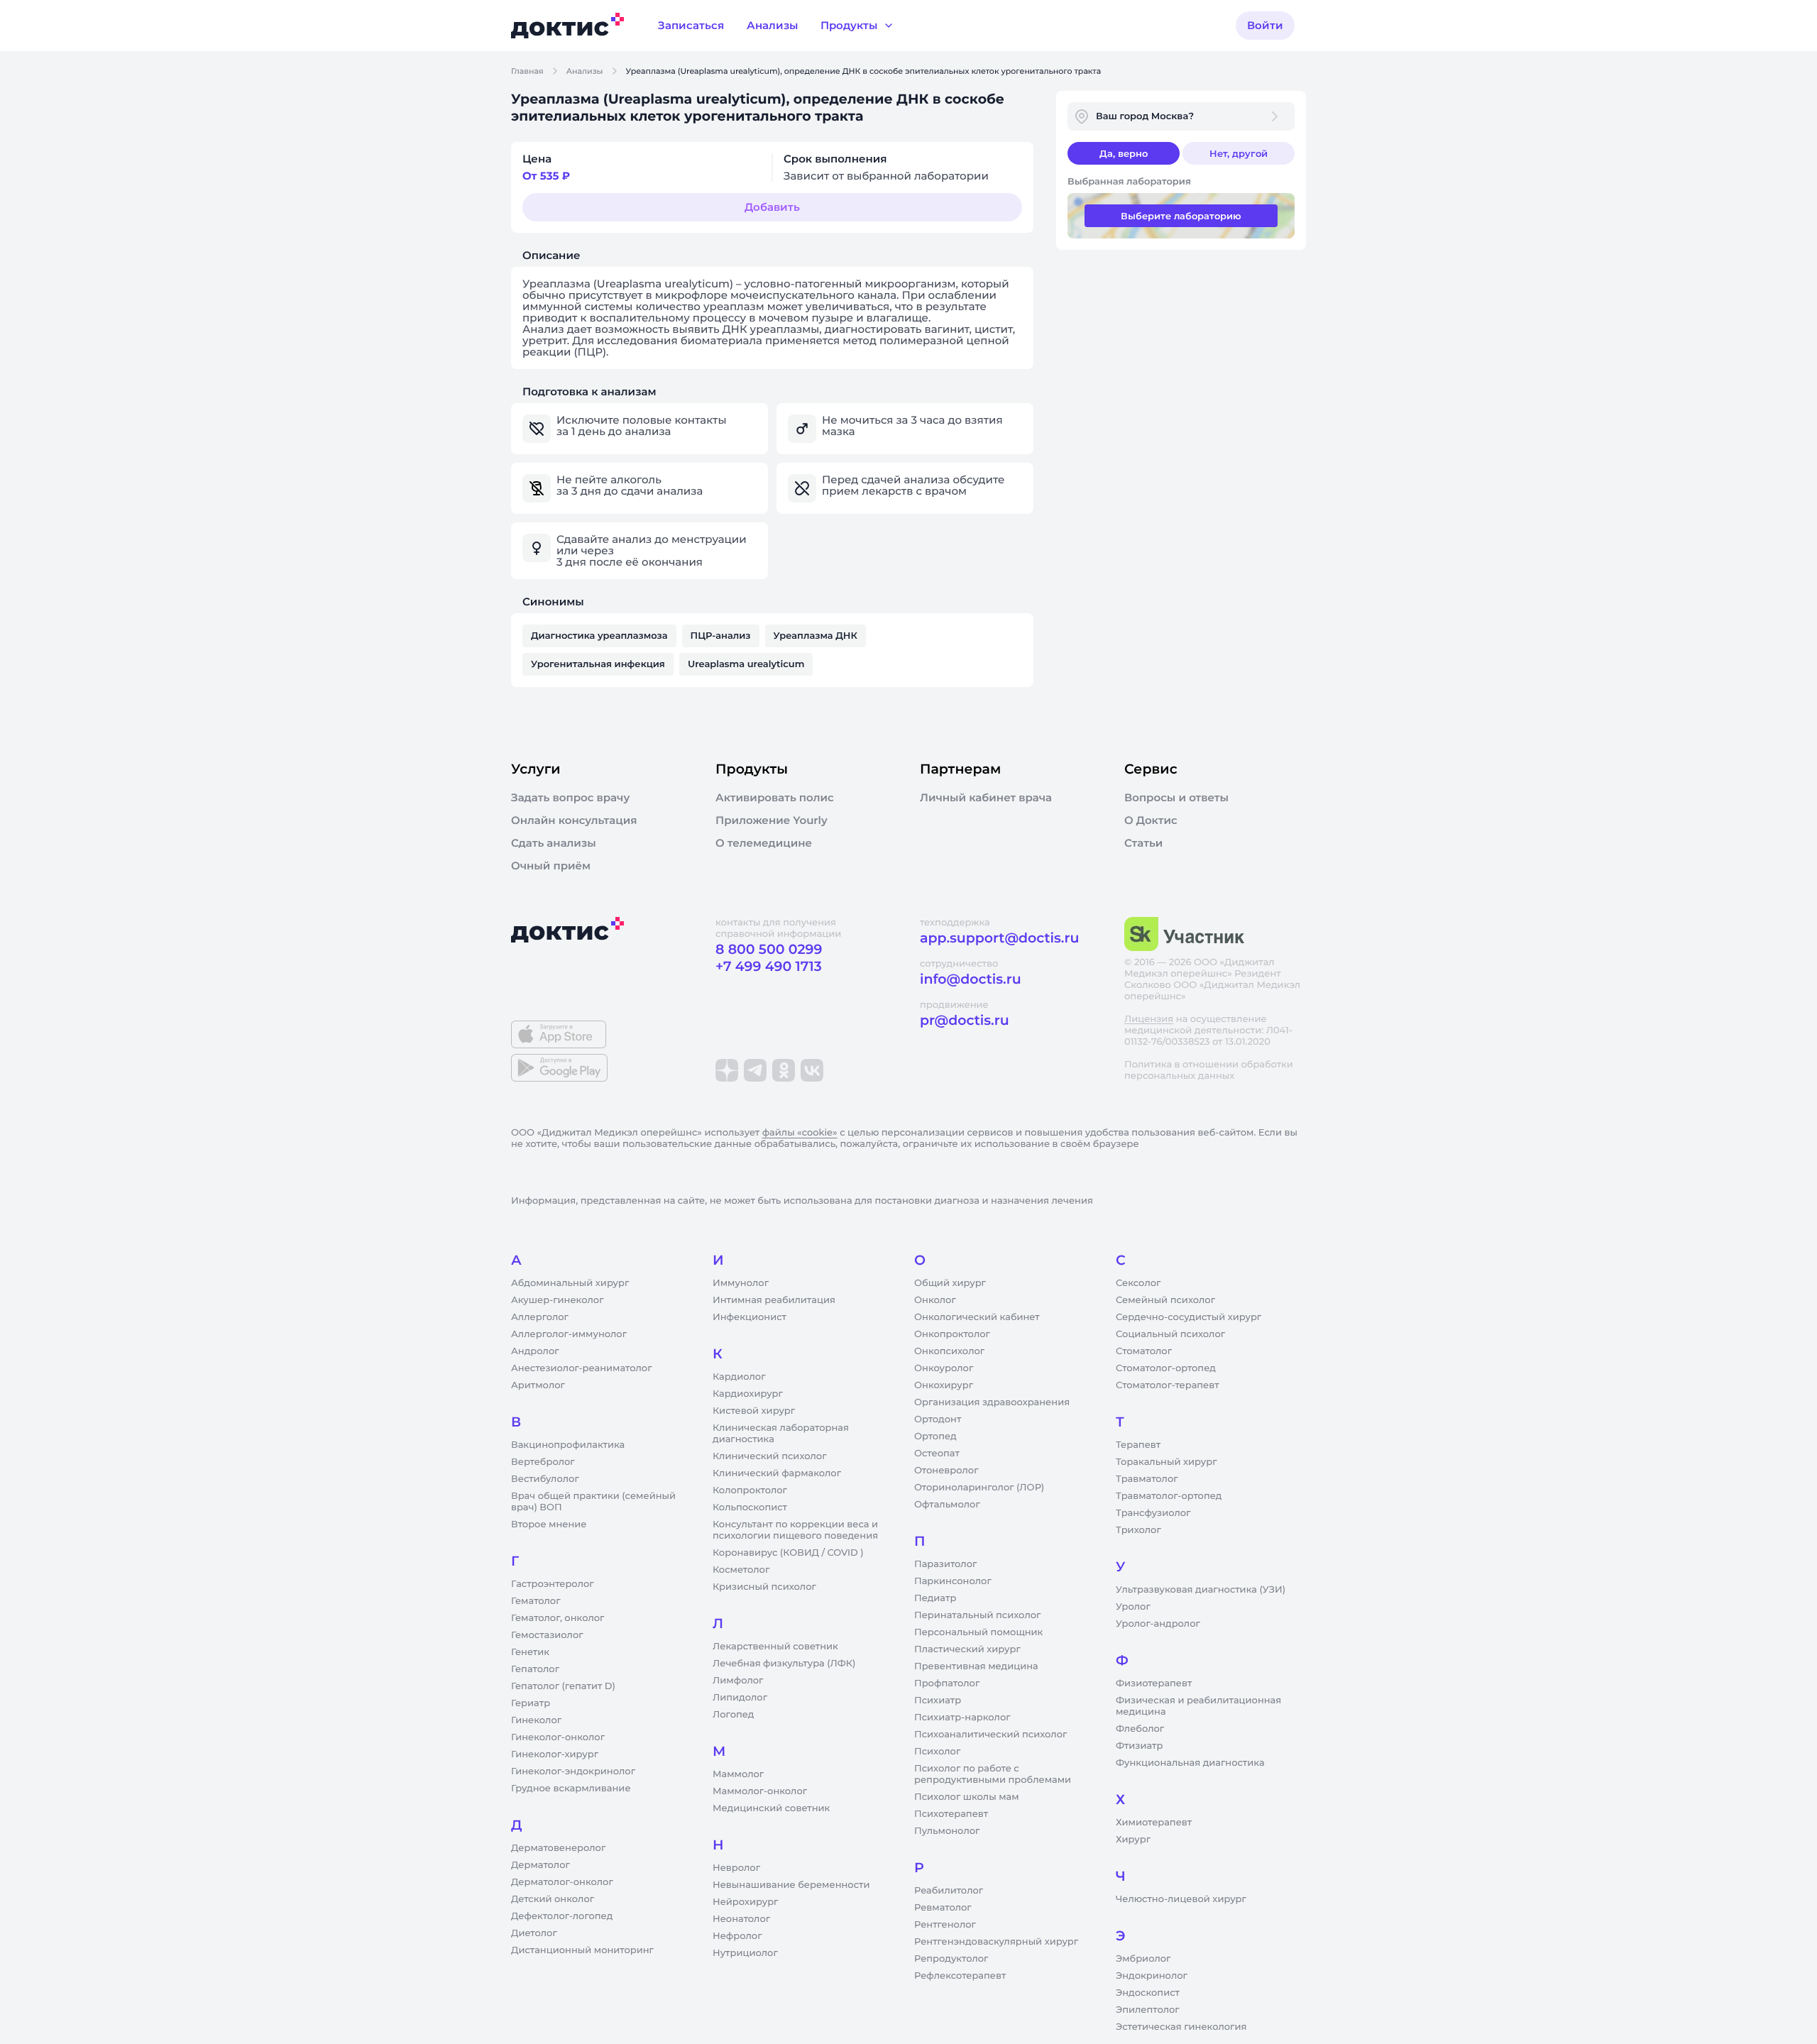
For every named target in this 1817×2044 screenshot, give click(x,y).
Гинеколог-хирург (555, 1754)
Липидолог (740, 1698)
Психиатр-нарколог (962, 1718)
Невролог (736, 1868)
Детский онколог (553, 1899)
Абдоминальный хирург (570, 1283)
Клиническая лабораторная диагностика (781, 1434)
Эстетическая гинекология (1181, 2027)
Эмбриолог (1143, 1959)
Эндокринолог (1152, 1976)
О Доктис (1151, 820)
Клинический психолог (770, 1456)
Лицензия (1149, 1019)
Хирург (1133, 1840)
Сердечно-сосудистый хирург (1189, 1317)
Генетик (530, 1652)
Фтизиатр (1139, 1746)
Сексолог (1138, 1283)
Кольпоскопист (750, 1507)
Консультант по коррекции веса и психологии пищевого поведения (795, 1530)
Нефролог (737, 1936)
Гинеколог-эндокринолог (573, 1771)
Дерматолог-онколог (562, 1882)
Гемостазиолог (547, 1635)
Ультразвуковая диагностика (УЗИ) (1201, 1590)
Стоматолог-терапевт (1168, 1385)
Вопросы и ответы (1176, 798)
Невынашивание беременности (791, 1885)
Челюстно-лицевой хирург (1181, 1899)
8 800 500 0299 (769, 949)
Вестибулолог (545, 1479)
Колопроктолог (750, 1490)
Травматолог (1147, 1479)
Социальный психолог (1170, 1334)
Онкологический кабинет (977, 1317)
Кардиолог (739, 1377)
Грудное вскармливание (571, 1788)
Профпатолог (947, 1683)
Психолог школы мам (967, 1797)
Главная (527, 71)
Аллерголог (540, 1317)
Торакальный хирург (1166, 1462)
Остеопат (937, 1454)
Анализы (585, 71)
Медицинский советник (771, 1808)
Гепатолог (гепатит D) (563, 1686)
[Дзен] (727, 1070)
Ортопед (935, 1436)
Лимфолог (738, 1681)
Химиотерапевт (1154, 1823)
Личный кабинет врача (986, 798)
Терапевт (1138, 1445)
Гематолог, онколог (558, 1618)
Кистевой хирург (754, 1411)
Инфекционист (750, 1317)
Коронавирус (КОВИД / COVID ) (788, 1553)
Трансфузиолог (1153, 1513)
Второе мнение (549, 1524)
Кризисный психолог (764, 1587)
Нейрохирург (745, 1902)
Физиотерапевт (1154, 1683)
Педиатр (935, 1598)
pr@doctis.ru (965, 1020)
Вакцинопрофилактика (568, 1445)
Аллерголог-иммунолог (569, 1334)
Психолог (937, 1752)
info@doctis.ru (971, 979)
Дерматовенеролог (558, 1848)
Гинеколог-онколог (558, 1737)
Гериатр (531, 1703)
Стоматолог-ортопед (1166, 1368)
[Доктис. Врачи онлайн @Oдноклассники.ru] (784, 1070)
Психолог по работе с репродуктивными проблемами (993, 1774)
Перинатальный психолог (977, 1615)
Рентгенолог (945, 1925)
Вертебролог (543, 1462)
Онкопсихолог (949, 1351)
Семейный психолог (1165, 1300)
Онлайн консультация (574, 820)
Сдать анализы (554, 843)
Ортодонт (938, 1419)
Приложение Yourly (772, 820)
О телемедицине (764, 843)
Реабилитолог (949, 1891)
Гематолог (536, 1601)
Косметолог (741, 1570)
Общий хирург (950, 1283)
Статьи (1143, 843)
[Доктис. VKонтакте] (812, 1070)
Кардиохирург (748, 1394)
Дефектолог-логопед (562, 1916)
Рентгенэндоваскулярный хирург (996, 1942)
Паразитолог (945, 1564)
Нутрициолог (745, 1953)
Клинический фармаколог (777, 1473)
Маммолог (738, 1774)
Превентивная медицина (976, 1666)
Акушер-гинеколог (557, 1300)
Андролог (535, 1351)
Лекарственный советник (775, 1647)
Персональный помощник (978, 1632)
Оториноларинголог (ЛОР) (979, 1488)
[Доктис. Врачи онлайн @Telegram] (755, 1070)
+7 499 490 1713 (769, 966)
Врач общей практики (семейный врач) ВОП (593, 1502)
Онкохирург (944, 1385)
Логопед (733, 1715)
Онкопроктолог (952, 1334)
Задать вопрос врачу (570, 798)
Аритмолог (538, 1385)
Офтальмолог (947, 1505)
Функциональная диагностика (1190, 1763)
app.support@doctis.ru (999, 938)
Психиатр (938, 1700)
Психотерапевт (951, 1814)
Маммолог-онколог (760, 1791)
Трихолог (1138, 1530)
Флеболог (1140, 1729)
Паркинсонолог (953, 1581)
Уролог (1133, 1607)
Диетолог (534, 1933)
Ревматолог (943, 1908)
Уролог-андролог (1158, 1624)
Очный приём (551, 866)
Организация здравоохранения (992, 1402)
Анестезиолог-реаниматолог (581, 1368)
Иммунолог (741, 1283)
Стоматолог (1144, 1351)
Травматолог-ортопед (1169, 1496)
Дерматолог (540, 1865)
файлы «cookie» (800, 1133)
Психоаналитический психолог (990, 1735)
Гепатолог (535, 1669)
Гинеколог (536, 1720)
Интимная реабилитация (774, 1300)
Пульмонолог (947, 1831)
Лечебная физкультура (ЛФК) (784, 1664)
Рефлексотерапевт (960, 1976)
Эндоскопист (1148, 1993)
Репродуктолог (951, 1959)
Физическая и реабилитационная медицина (1198, 1706)
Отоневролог (946, 1471)
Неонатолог (741, 1919)
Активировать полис (775, 798)
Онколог (935, 1300)
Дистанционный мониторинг (582, 1950)
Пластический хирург (967, 1649)
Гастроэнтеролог (553, 1584)
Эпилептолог (1148, 2010)
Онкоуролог (944, 1368)
